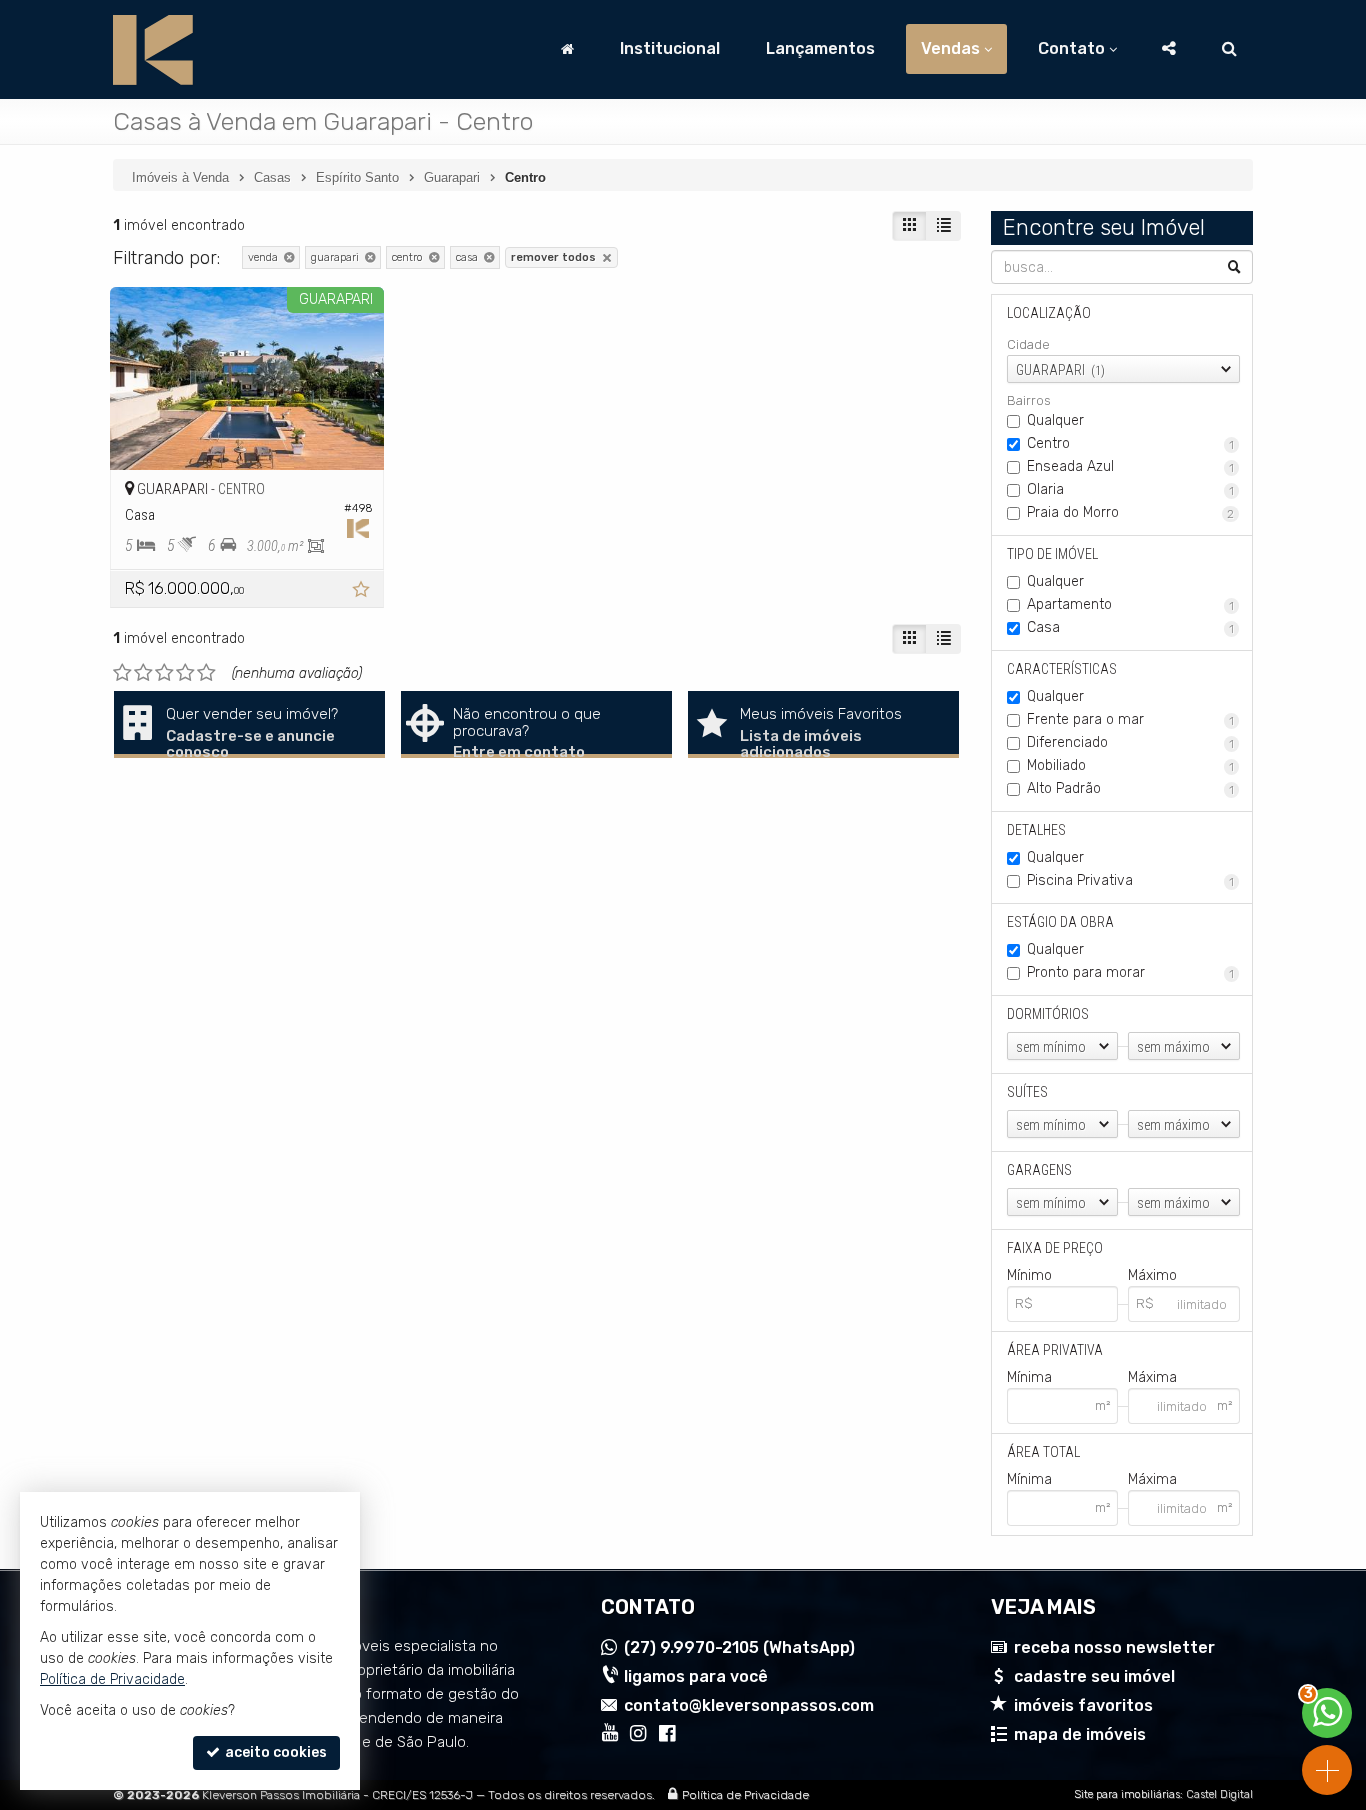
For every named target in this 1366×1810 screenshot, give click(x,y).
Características (1062, 669)
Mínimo (1029, 1275)
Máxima (1152, 1377)
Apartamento (1131, 604)
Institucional (670, 48)
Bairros (1029, 400)
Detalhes (1036, 830)
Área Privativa (1055, 1350)
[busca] (1229, 49)
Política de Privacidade (745, 1795)
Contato (1071, 48)
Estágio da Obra (1060, 922)
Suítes (1027, 1092)
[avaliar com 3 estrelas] (164, 673)
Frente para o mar (1131, 719)
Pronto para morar (1131, 972)
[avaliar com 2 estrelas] (143, 673)
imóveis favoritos (1083, 1705)
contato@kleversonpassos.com (749, 1705)
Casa (1131, 627)
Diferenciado (1131, 742)
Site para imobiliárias (1127, 1794)
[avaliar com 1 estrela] (122, 673)
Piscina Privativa (1131, 880)
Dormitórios (1048, 1014)
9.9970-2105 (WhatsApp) (739, 1647)
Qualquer (1055, 420)
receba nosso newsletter (1114, 1647)
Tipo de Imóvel (1052, 554)
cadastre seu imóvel (1094, 1676)
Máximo (1152, 1275)
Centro (1131, 443)
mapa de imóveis (1080, 1734)
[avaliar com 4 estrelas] (185, 673)
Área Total (1043, 1452)
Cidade (1028, 344)
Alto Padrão (1131, 788)
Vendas (950, 48)
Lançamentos (820, 48)
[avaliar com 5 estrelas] (206, 673)
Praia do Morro (1131, 512)
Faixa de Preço (1055, 1248)
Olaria (1131, 489)
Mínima (1029, 1377)
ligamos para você (696, 1676)
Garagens (1039, 1170)
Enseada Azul (1131, 466)
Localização (1049, 313)
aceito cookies (274, 1752)
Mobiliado (1131, 765)
